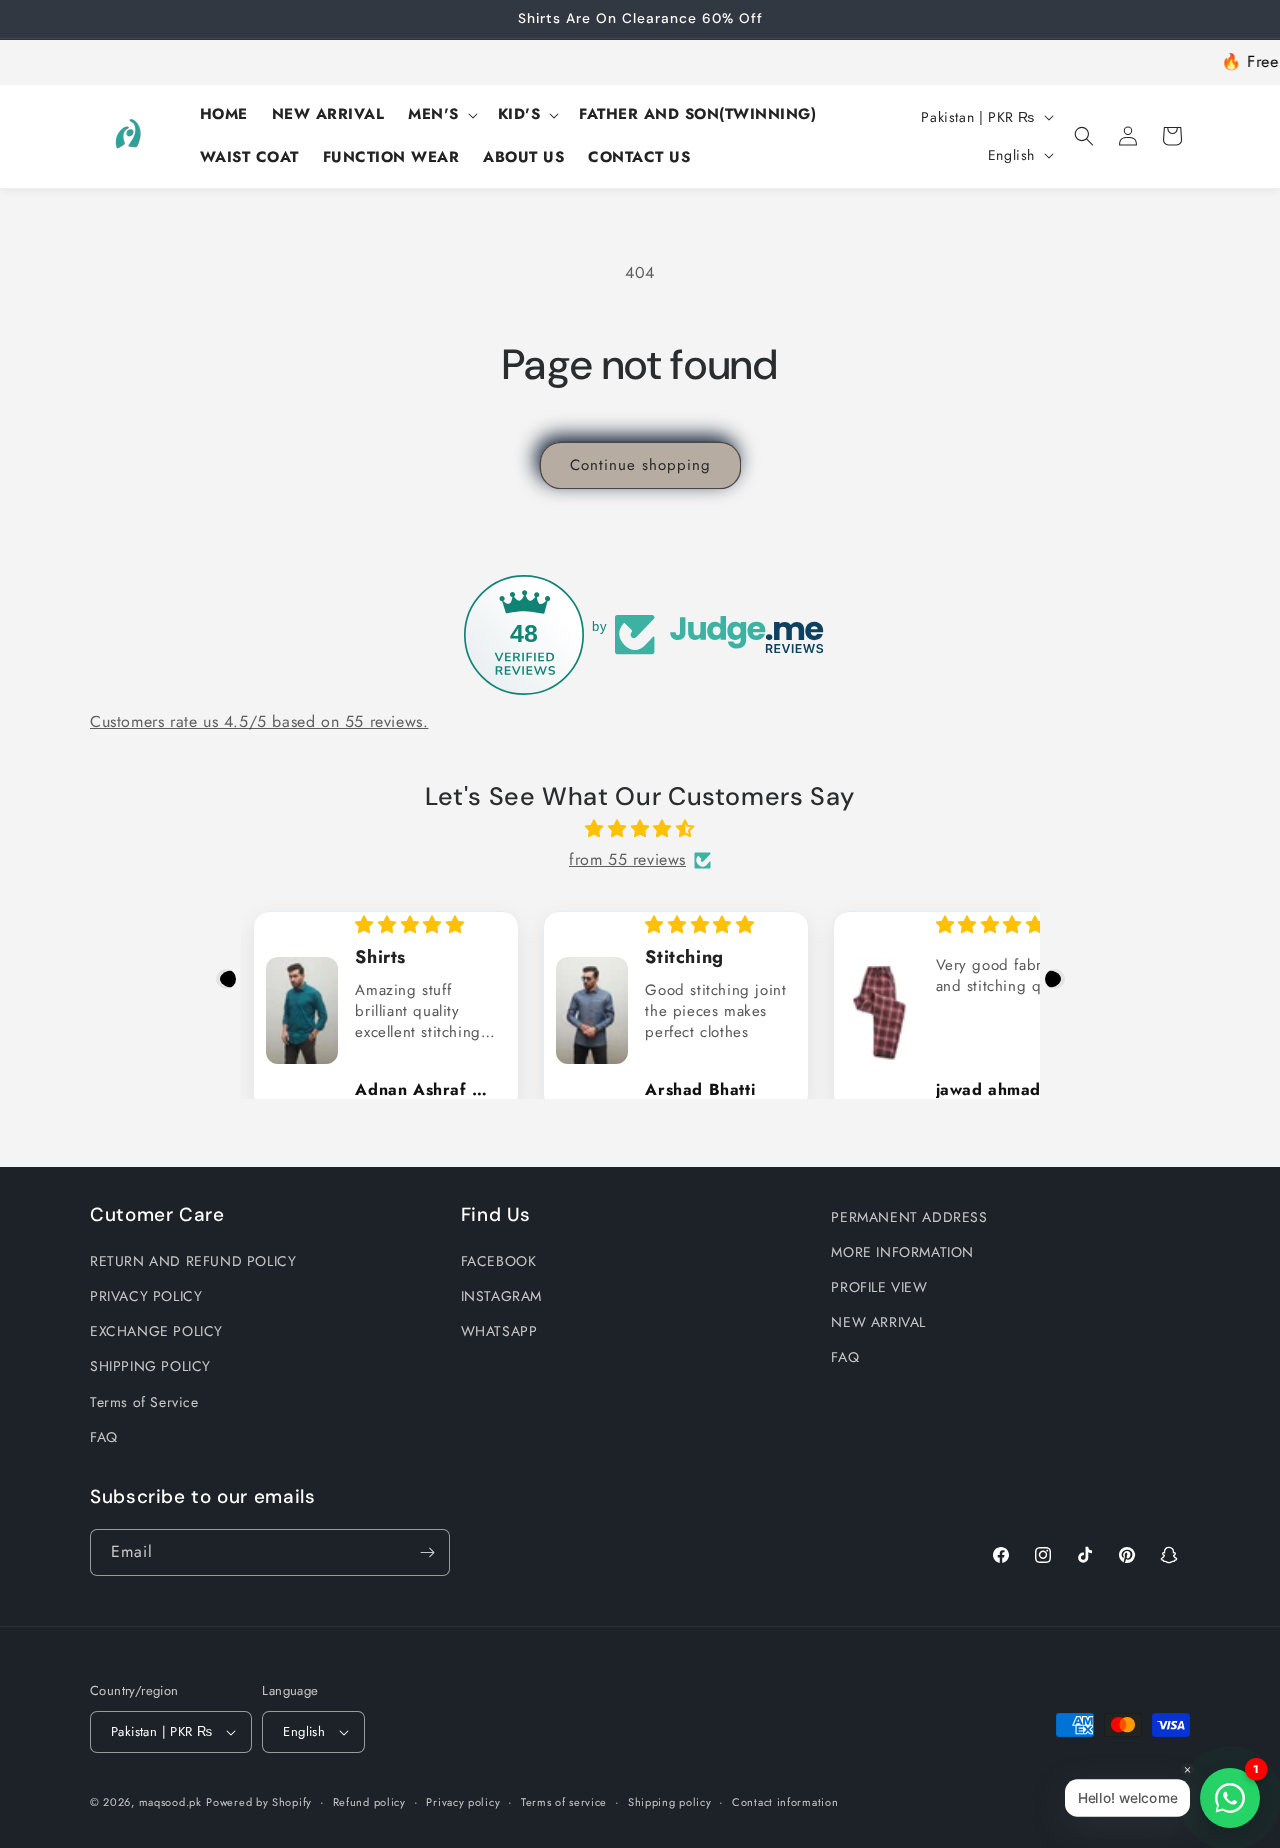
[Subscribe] (427, 1552)
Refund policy (369, 1802)
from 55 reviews (627, 859)
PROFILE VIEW (879, 1287)
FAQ (104, 1437)
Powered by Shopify (259, 1802)
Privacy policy (463, 1802)
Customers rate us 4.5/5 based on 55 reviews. (259, 721)
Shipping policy (670, 1802)
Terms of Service (144, 1402)
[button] (441, 115)
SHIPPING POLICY (150, 1366)
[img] (640, 829)
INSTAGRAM (501, 1296)
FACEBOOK (499, 1261)
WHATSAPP (499, 1331)
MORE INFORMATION (902, 1252)
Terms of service (564, 1802)
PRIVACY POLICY (146, 1296)
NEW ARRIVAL (878, 1322)
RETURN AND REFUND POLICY (193, 1261)
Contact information (785, 1802)
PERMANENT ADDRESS (909, 1217)
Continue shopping (640, 465)
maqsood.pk (170, 1802)
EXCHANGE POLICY (156, 1331)
